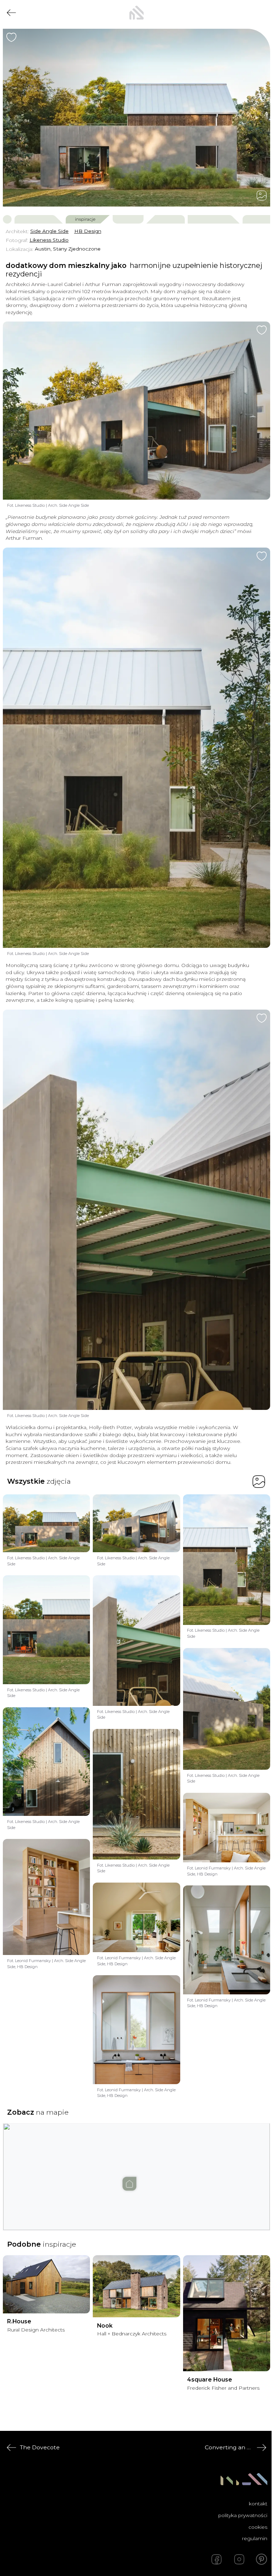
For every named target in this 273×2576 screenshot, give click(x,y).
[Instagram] (239, 2559)
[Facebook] (216, 2559)
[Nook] (136, 2286)
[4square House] (227, 2313)
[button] (136, 2170)
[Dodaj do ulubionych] (11, 37)
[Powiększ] (136, 118)
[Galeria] (262, 196)
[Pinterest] (262, 2559)
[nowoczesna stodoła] (136, 13)
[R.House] (46, 2284)
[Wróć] (11, 13)
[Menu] (262, 13)
